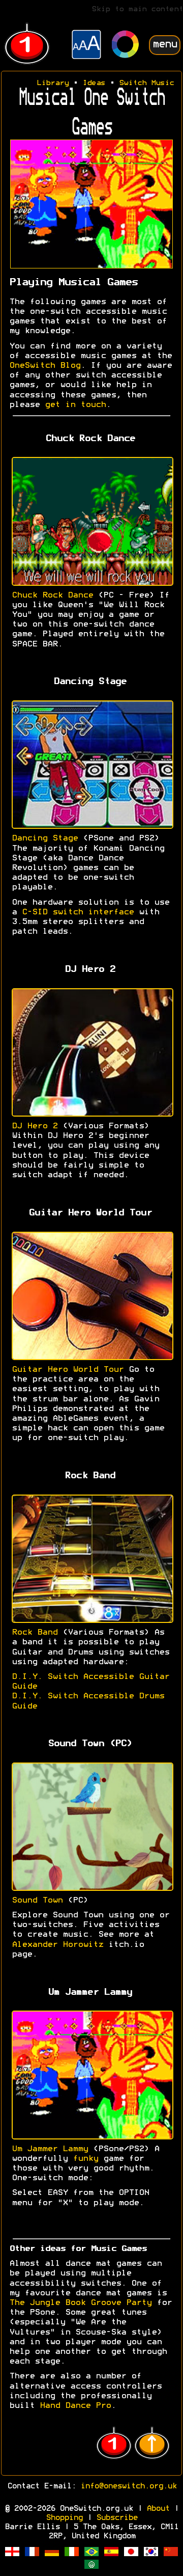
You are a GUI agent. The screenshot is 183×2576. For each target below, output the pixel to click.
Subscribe (117, 2518)
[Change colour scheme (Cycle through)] (126, 46)
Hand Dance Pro (75, 2406)
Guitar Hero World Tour (68, 1370)
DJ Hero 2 (35, 1126)
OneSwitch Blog (45, 366)
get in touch (75, 405)
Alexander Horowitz (57, 1945)
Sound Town (37, 1901)
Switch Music (146, 83)
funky (85, 2159)
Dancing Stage (45, 838)
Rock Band (35, 1633)
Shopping (64, 2518)
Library (53, 83)
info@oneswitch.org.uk (128, 2486)
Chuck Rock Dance (52, 595)
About (158, 2509)
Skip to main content (137, 9)
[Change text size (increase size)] (86, 46)
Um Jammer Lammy (50, 2149)
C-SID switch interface (78, 912)
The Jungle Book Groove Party (80, 2303)
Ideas (94, 83)
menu (165, 45)
